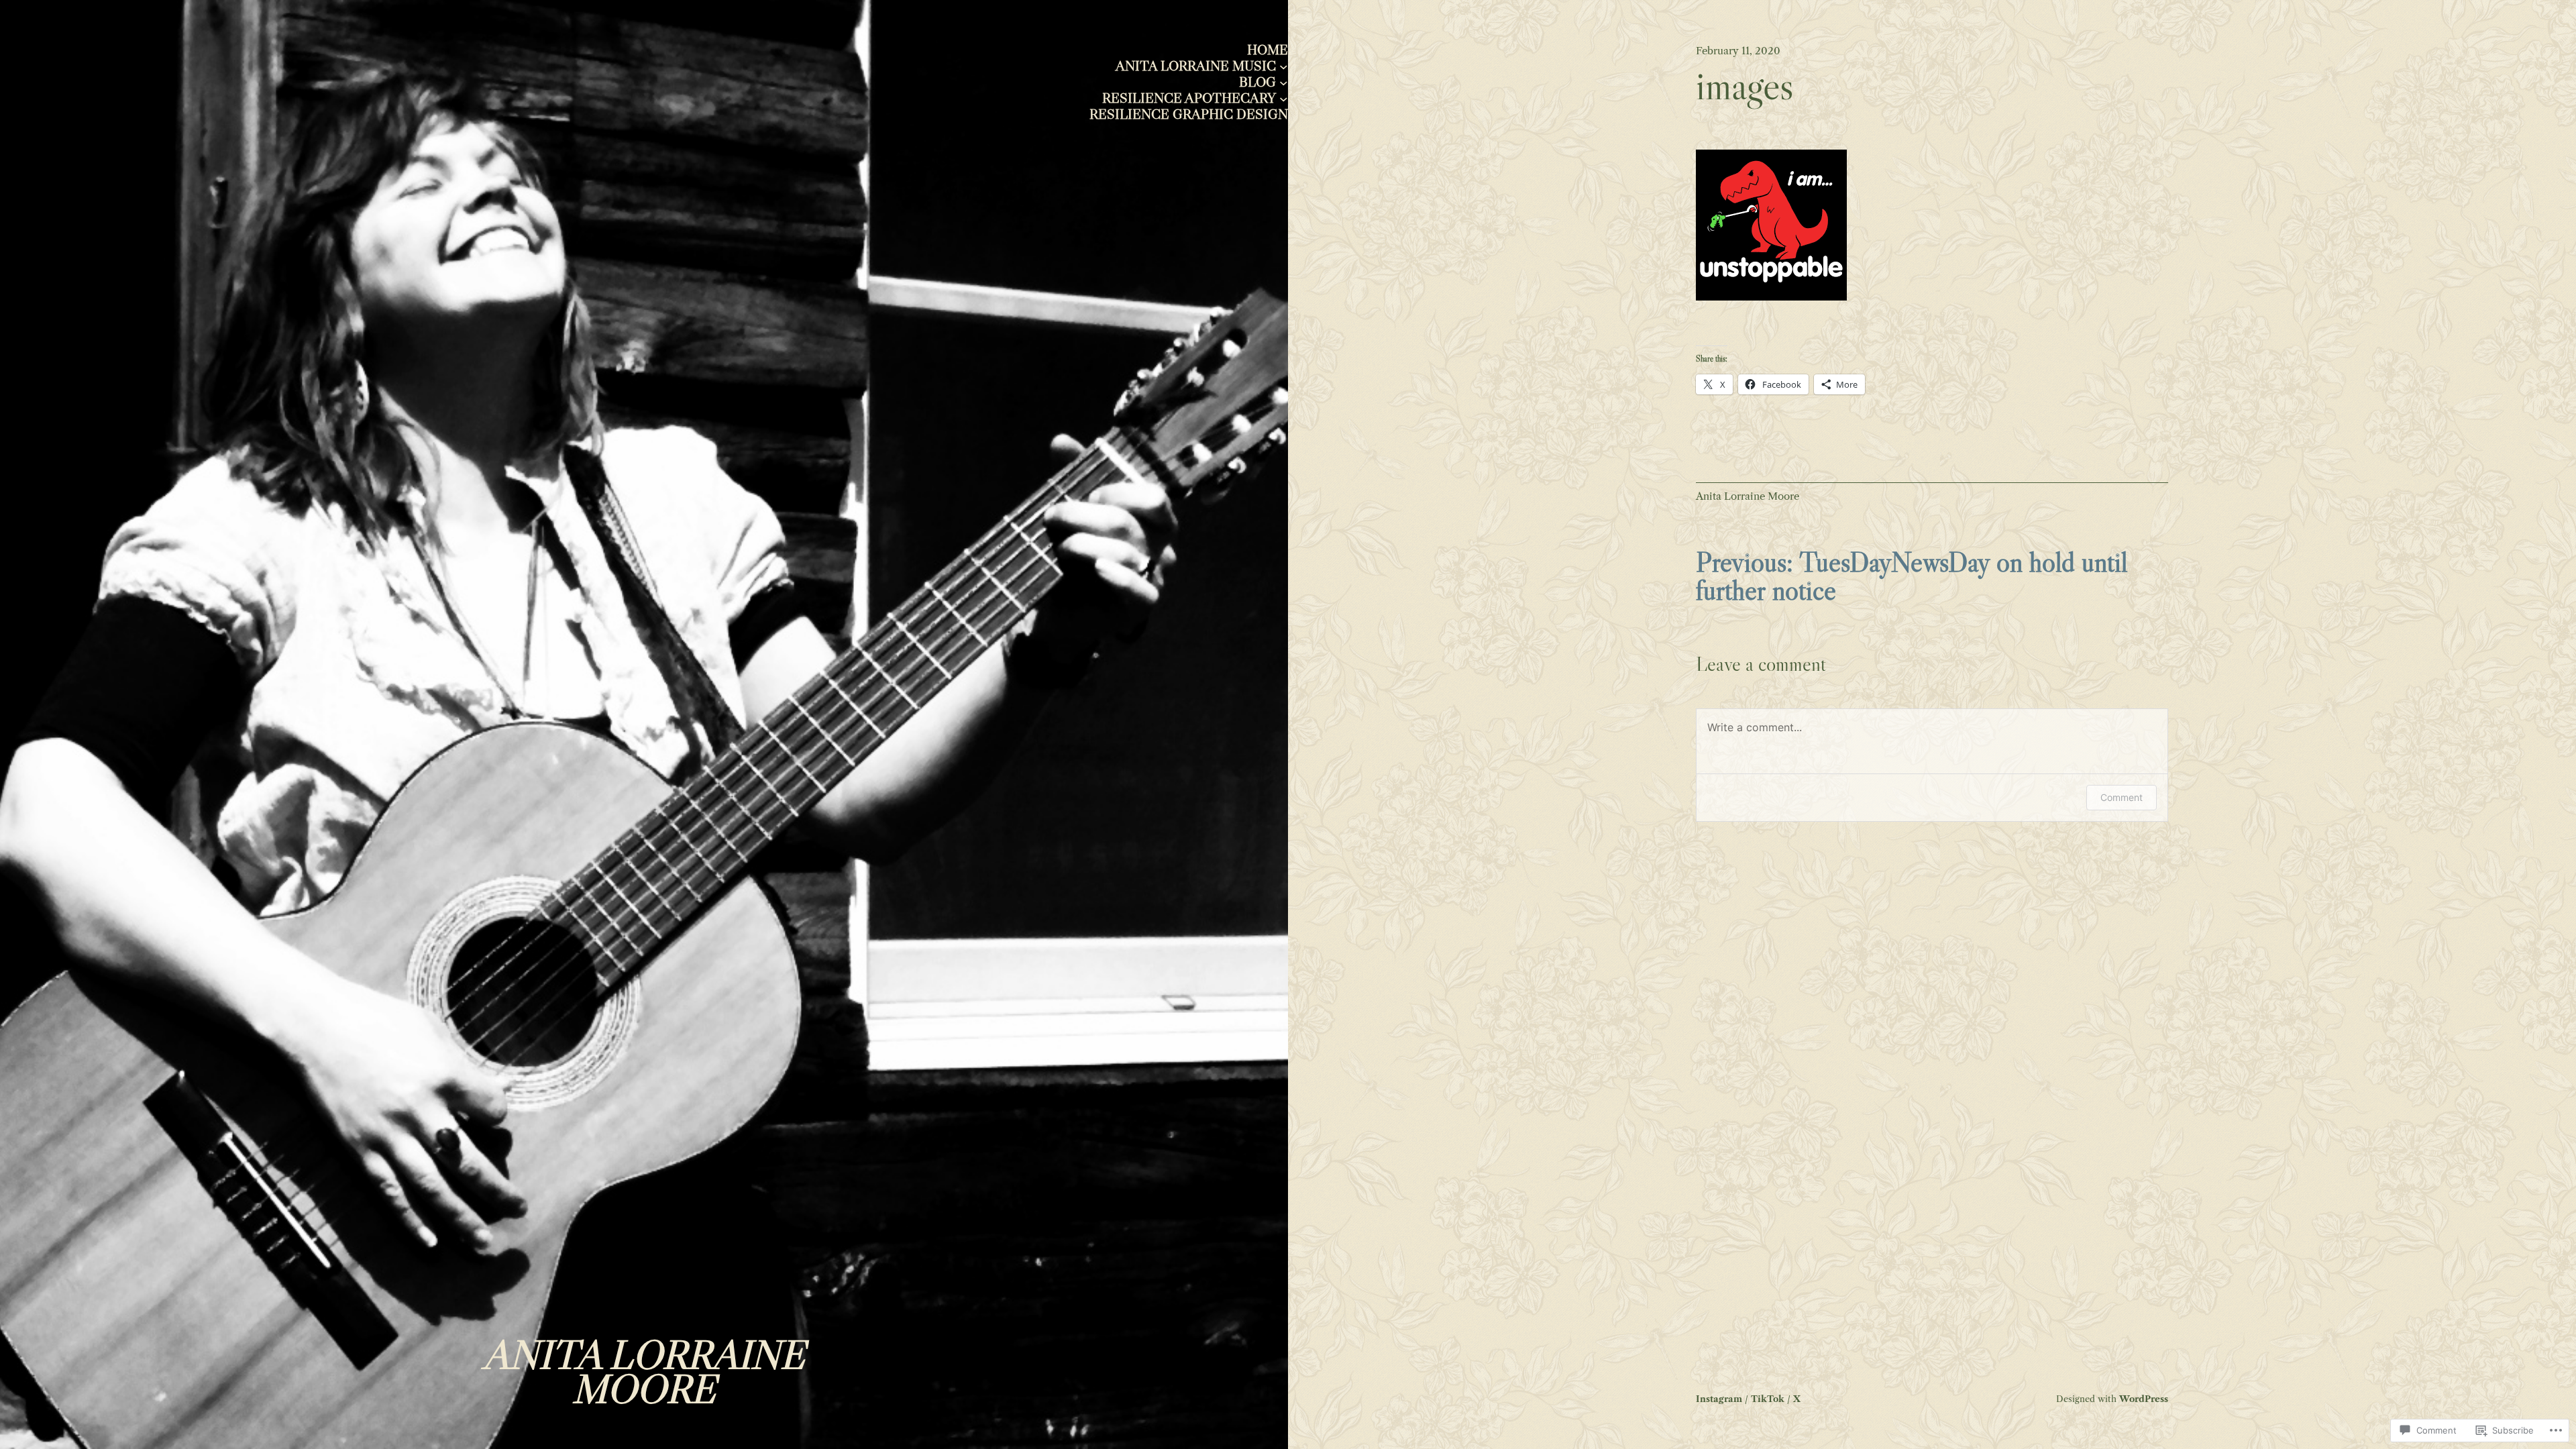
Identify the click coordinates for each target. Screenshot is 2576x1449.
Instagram (1719, 1399)
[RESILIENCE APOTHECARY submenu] (1284, 98)
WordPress (2144, 1399)
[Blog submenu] (1284, 82)
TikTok (1768, 1399)
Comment (2122, 797)
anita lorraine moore (644, 1372)
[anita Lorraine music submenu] (1284, 66)
